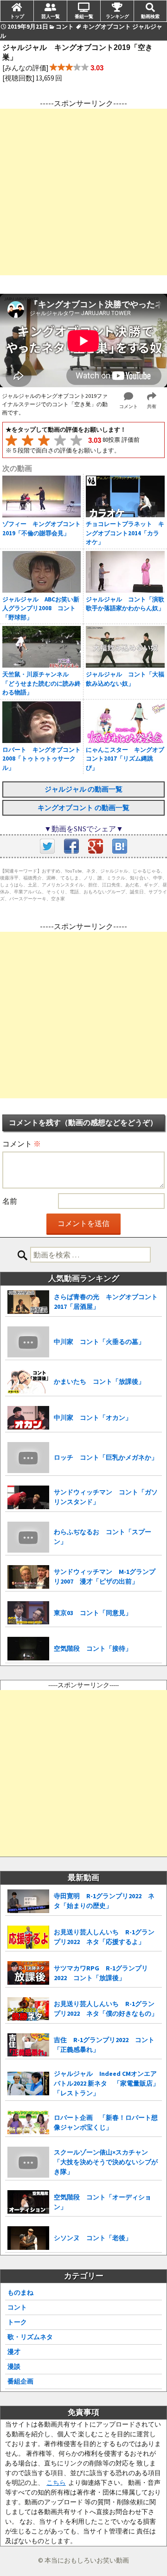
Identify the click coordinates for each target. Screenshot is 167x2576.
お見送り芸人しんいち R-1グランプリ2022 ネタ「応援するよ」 (104, 1937)
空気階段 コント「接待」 (93, 1648)
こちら (56, 2483)
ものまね (20, 2292)
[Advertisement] (83, 192)
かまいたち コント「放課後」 (99, 1381)
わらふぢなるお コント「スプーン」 (103, 1537)
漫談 (14, 2366)
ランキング (117, 16)
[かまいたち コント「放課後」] (28, 1382)
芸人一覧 (51, 16)
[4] (60, 440)
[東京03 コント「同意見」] (28, 1613)
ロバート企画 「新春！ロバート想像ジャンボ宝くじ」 (106, 2122)
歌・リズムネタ (30, 2337)
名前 (10, 1201)
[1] (11, 440)
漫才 (14, 2352)
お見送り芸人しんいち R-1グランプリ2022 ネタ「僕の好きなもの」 (106, 2009)
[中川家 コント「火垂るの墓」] (28, 1342)
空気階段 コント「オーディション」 (103, 2202)
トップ (17, 16)
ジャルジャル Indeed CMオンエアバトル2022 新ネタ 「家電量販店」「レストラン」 (106, 2083)
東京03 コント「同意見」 (93, 1613)
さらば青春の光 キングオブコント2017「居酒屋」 (106, 1302)
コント (17, 2307)
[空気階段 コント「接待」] (28, 1649)
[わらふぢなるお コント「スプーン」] (28, 1537)
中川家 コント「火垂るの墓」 (99, 1342)
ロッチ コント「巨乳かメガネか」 (106, 1457)
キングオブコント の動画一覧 (83, 808)
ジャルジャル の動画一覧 (83, 789)
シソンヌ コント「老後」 (93, 2238)
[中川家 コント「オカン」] (28, 1418)
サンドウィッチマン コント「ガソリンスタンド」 (106, 1497)
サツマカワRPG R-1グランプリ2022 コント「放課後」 (101, 1973)
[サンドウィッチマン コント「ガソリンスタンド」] (28, 1497)
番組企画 (20, 2381)
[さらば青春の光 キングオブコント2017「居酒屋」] (28, 1302)
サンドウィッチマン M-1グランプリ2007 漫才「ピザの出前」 (105, 1576)
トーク (17, 2322)
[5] (76, 440)
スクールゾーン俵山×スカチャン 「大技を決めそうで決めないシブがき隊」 (106, 2162)
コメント (22, 1144)
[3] (44, 440)
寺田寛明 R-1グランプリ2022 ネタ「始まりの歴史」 (104, 1901)
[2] (28, 440)
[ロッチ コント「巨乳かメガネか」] (28, 1458)
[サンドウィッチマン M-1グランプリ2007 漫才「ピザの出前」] (28, 1577)
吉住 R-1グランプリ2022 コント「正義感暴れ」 (104, 2045)
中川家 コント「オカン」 (93, 1418)
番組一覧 (84, 16)
